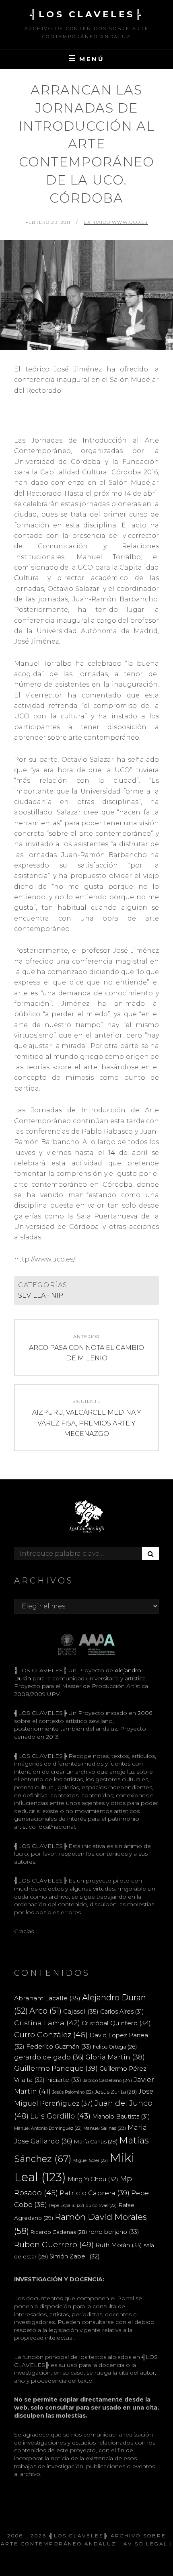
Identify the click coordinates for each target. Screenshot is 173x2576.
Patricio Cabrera (95, 2193)
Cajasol (81, 2011)
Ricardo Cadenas (59, 2232)
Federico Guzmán (59, 2046)
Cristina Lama (47, 2023)
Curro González (51, 2035)
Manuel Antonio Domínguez (48, 2128)
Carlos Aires (122, 2012)
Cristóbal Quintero (116, 2023)
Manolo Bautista (121, 2117)
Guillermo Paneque (56, 2068)
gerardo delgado (49, 2057)
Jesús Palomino (73, 2092)
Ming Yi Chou (93, 2179)
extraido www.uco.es (116, 222)
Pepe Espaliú (66, 2206)
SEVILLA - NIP (41, 1295)
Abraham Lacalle (47, 1998)
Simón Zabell (75, 2256)
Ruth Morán (119, 2245)
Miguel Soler (91, 2161)
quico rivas (101, 2206)
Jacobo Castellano (107, 2080)
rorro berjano (114, 2232)
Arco (45, 2011)
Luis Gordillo (60, 2116)
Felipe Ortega (115, 2047)
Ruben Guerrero (54, 2244)
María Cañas (96, 2141)
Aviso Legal (146, 2544)
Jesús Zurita (116, 2092)
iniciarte (64, 2080)
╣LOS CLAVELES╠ (86, 14)
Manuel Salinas (105, 2128)
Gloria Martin (115, 2057)
